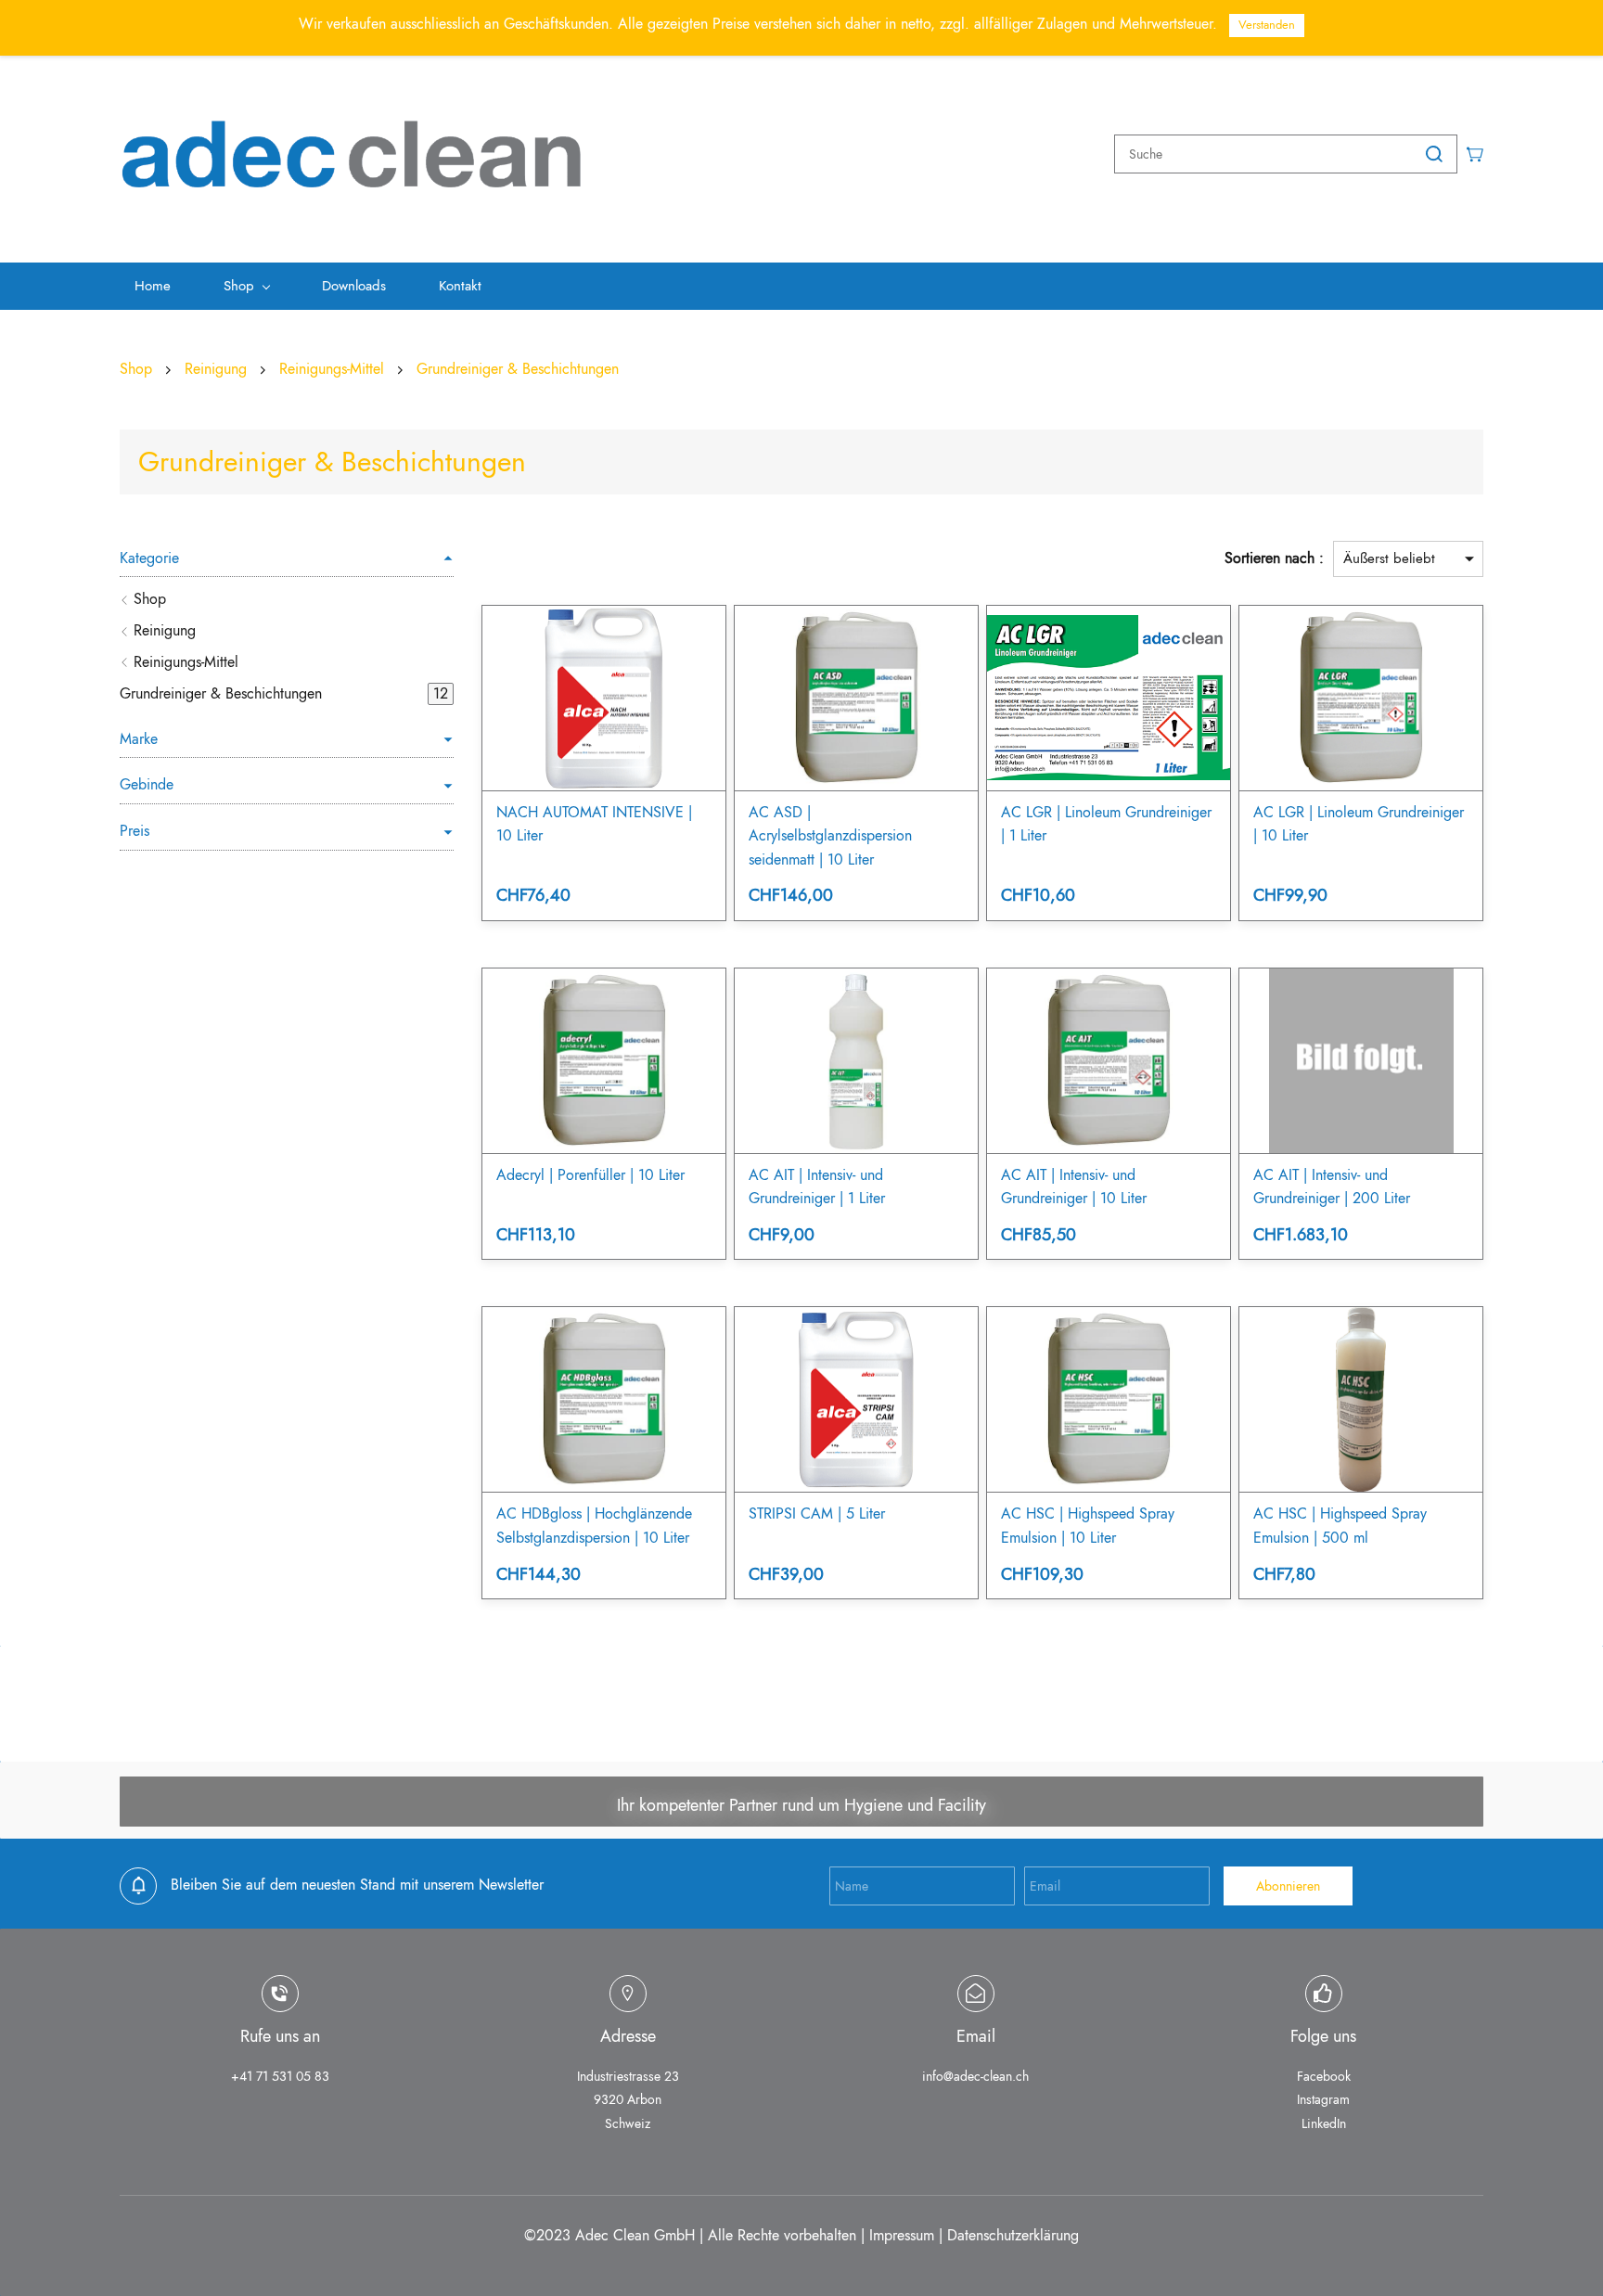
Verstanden (1267, 25)
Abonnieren (1288, 1886)
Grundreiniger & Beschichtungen (518, 369)
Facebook (1324, 2076)
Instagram (1323, 2099)
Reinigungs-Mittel (332, 369)
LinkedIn (1324, 2123)
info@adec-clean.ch (975, 2076)
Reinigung (216, 369)
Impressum (902, 2235)
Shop (136, 369)
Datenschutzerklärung (1013, 2235)
